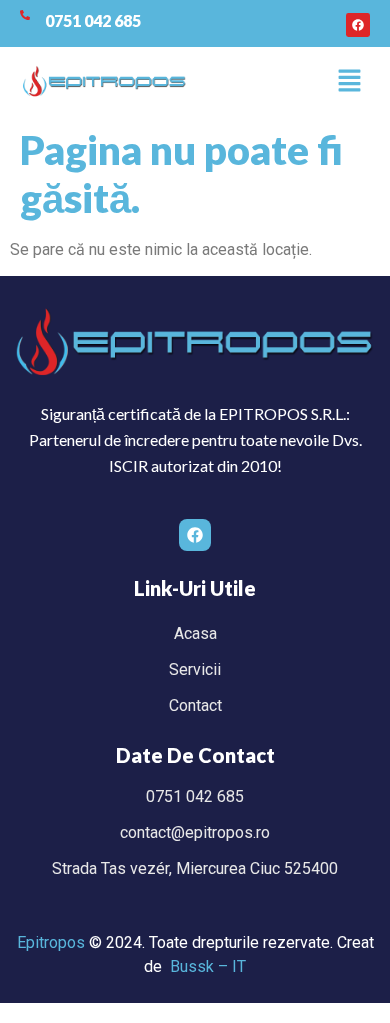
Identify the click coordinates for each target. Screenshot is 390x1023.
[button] (350, 82)
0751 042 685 (93, 20)
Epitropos (51, 942)
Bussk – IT (208, 966)
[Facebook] (358, 25)
